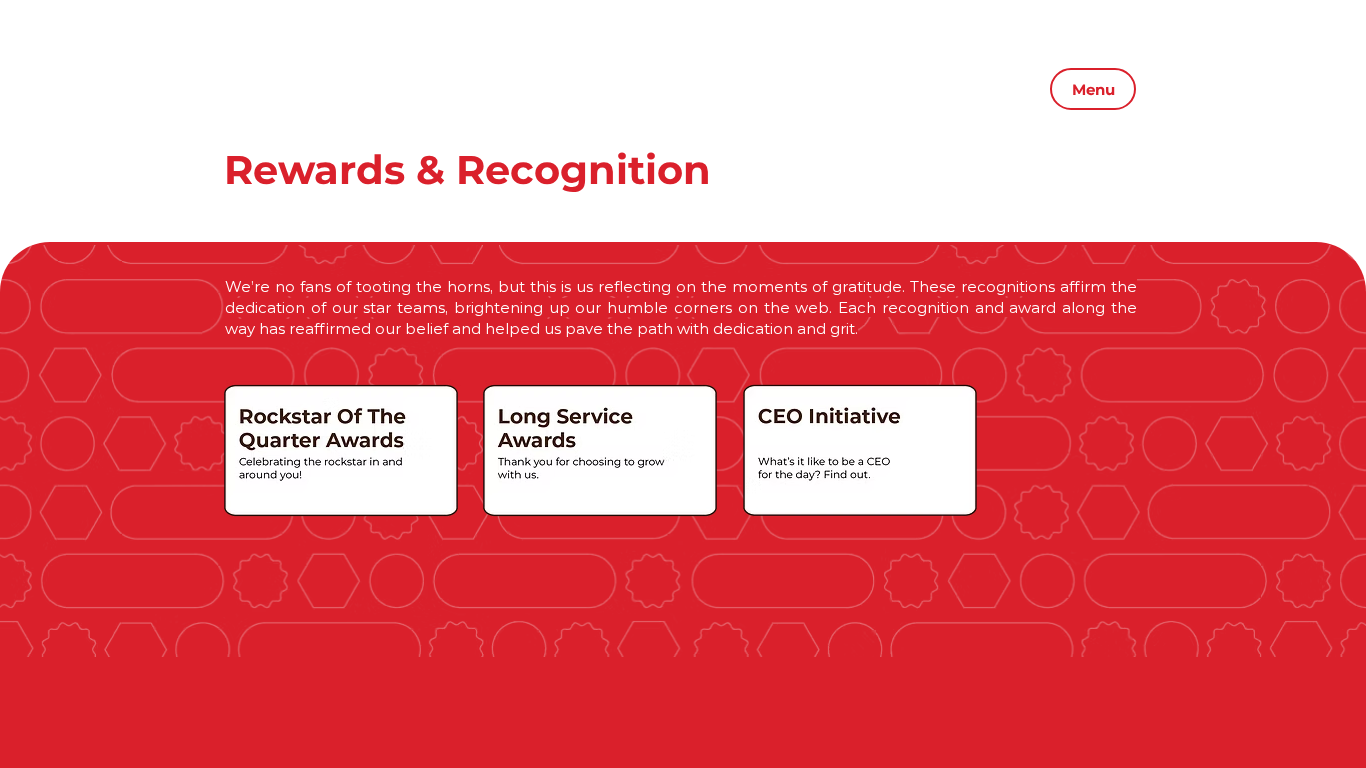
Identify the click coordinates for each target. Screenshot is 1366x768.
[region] (340, 451)
